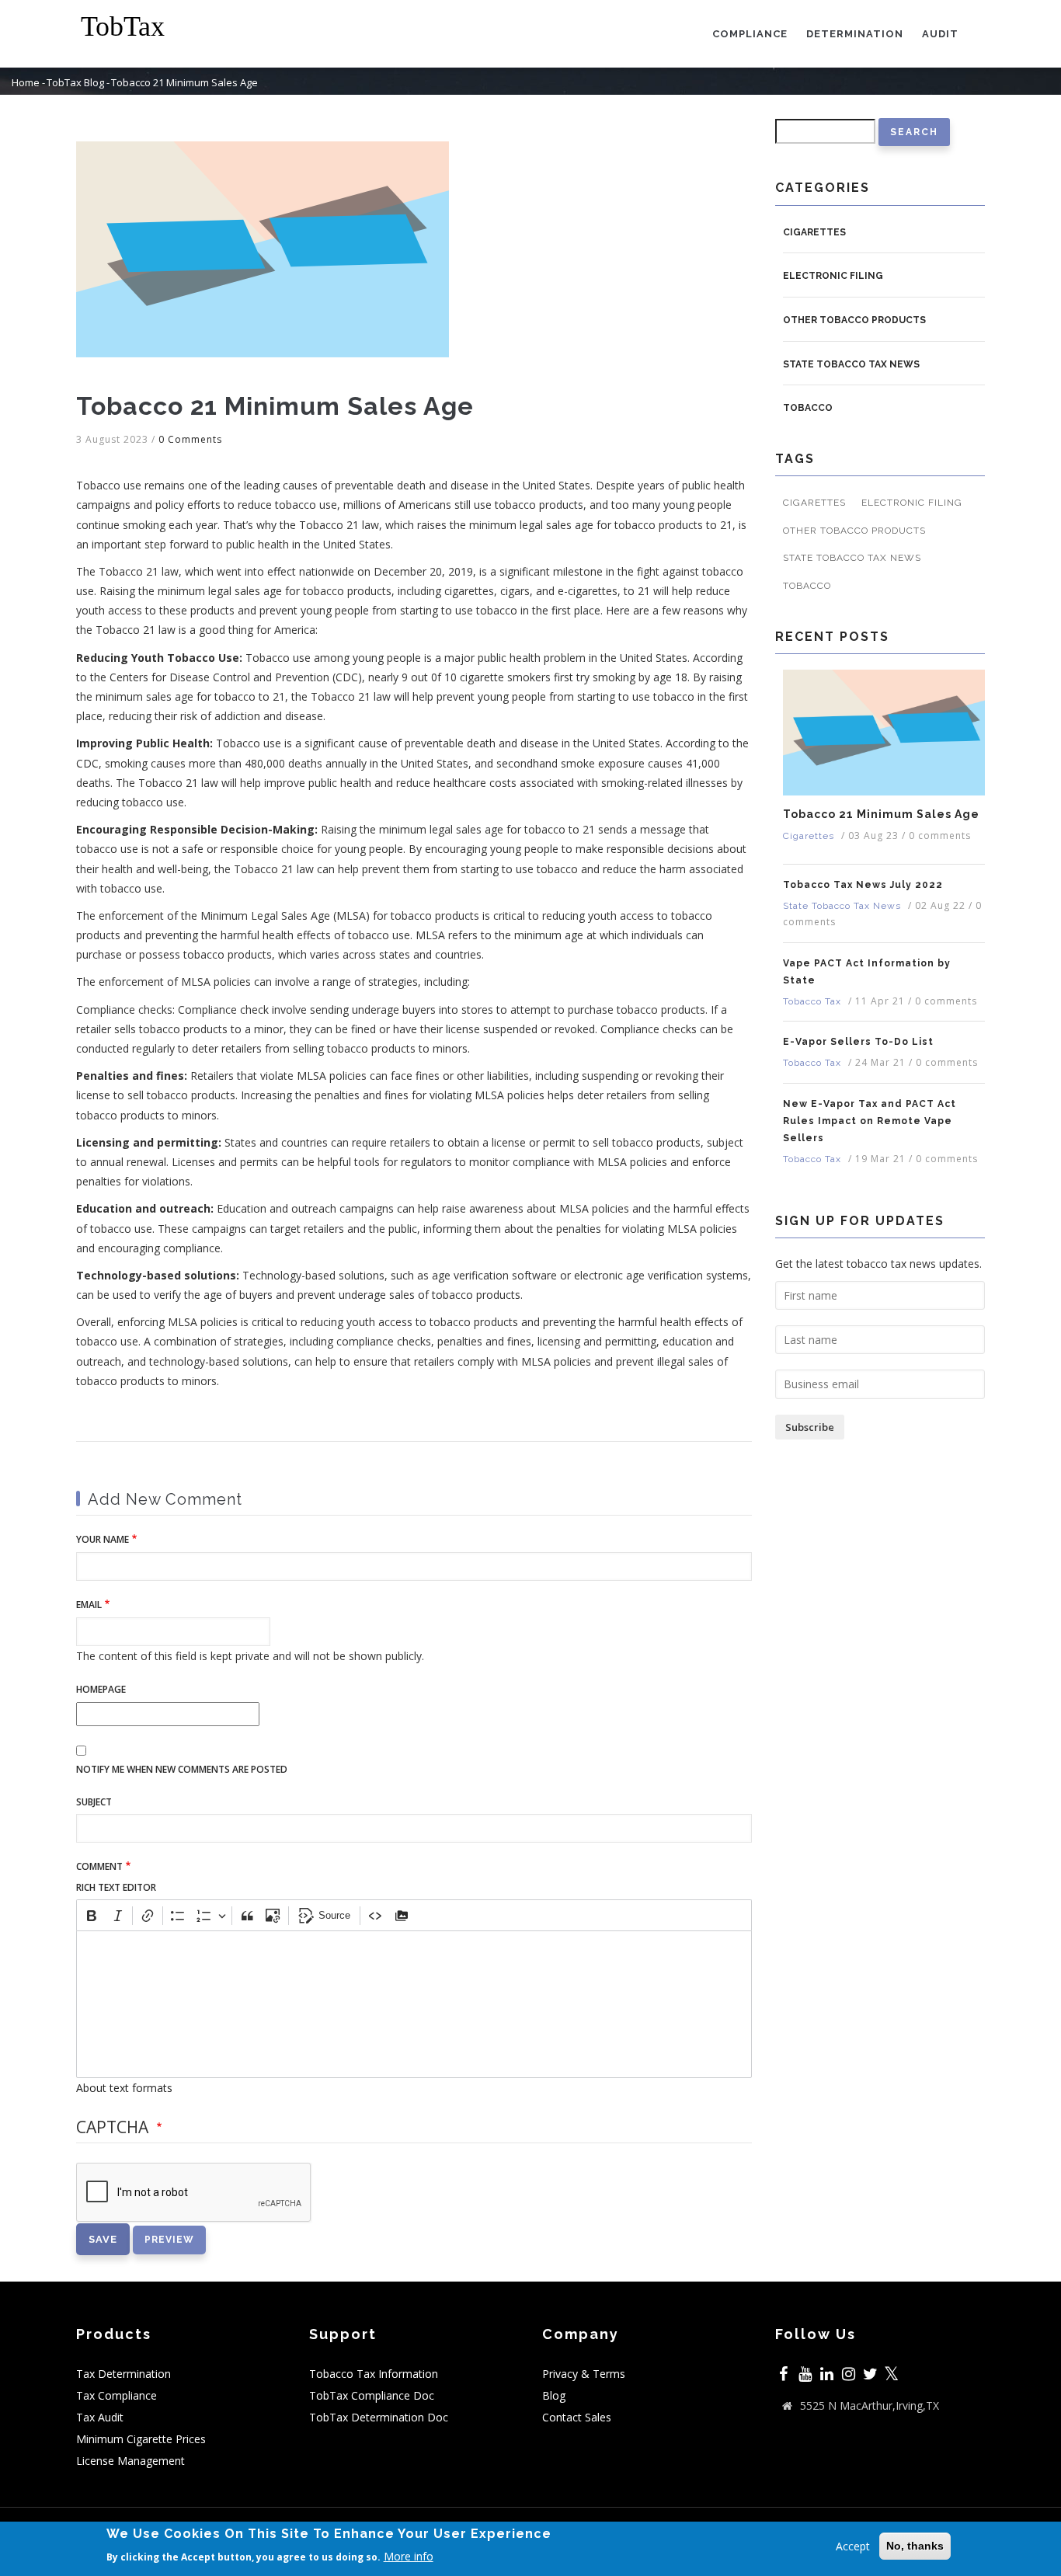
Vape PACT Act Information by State (867, 972)
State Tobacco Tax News (851, 364)
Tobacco (808, 408)
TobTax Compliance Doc (372, 2395)
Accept (853, 2546)
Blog (554, 2395)
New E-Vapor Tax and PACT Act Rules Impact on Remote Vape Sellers (870, 1121)
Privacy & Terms (584, 2374)
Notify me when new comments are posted (182, 1769)
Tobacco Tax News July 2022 (863, 885)
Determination (855, 34)
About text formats (124, 2088)
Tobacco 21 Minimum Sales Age (881, 814)
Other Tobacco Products (854, 320)
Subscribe (810, 1427)
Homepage (101, 1689)
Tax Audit (100, 2417)
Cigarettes (814, 232)
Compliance (750, 34)
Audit (940, 34)
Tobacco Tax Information (374, 2374)
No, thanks (915, 2546)
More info (409, 2556)
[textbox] (414, 2004)
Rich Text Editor (116, 1887)
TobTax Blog (75, 83)
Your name (103, 1539)
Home (26, 83)
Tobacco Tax (812, 1001)
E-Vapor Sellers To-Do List (858, 1042)
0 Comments (190, 439)
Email (89, 1605)
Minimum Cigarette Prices (141, 2439)
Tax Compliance (117, 2395)
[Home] (134, 27)
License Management (130, 2461)
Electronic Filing (833, 276)
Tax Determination (123, 2374)
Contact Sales (577, 2417)
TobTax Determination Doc (379, 2417)
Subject (94, 1802)
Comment (99, 1866)
